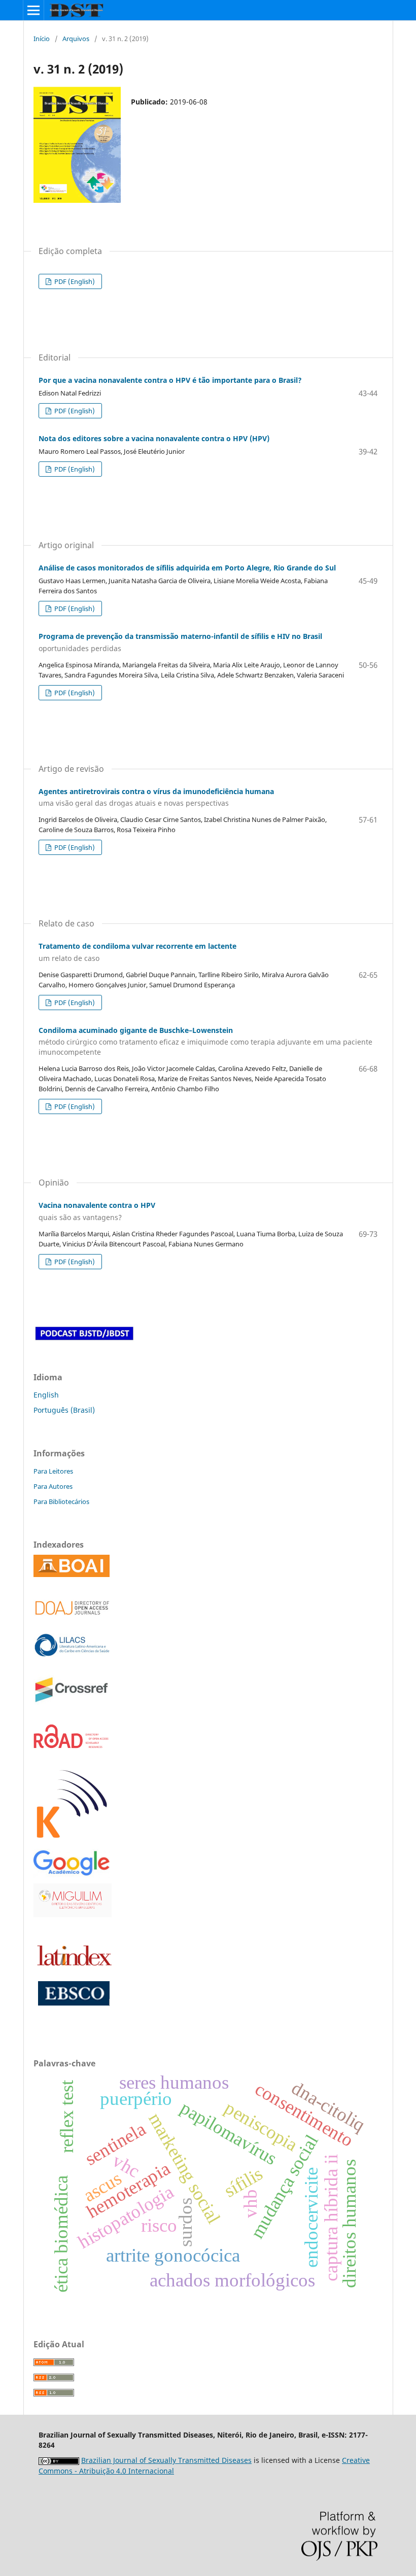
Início (42, 39)
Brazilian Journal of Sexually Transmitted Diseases (166, 2460)
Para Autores (53, 1486)
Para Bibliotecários (61, 1501)
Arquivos (76, 39)
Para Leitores (53, 1471)
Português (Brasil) (64, 1410)
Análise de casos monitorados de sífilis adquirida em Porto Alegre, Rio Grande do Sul (187, 568)
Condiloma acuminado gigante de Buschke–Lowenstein (205, 1041)
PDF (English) (74, 281)
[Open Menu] (33, 10)
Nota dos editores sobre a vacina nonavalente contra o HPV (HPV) (154, 438)
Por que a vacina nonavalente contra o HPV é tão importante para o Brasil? (170, 380)
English (46, 1395)
